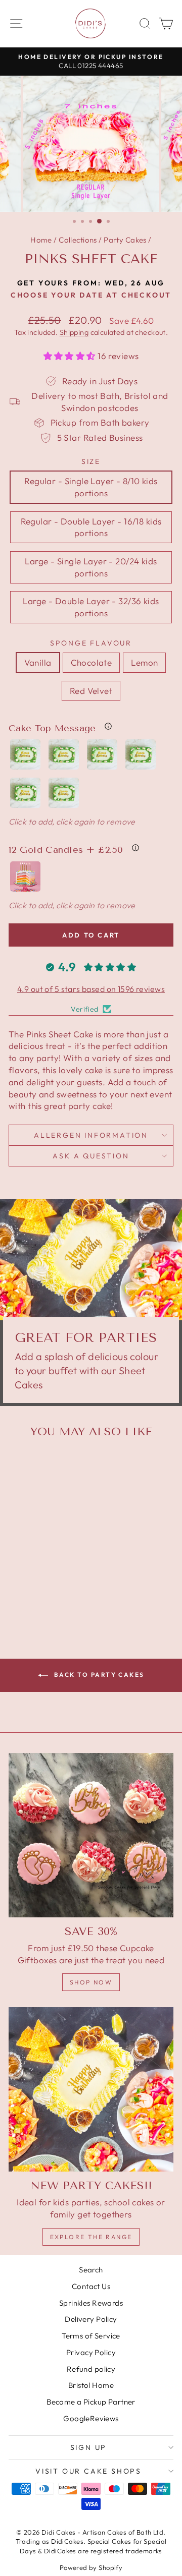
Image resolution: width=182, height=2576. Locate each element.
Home (41, 240)
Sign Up (89, 2447)
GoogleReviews (91, 2418)
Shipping (74, 332)
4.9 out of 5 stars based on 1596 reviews (91, 989)
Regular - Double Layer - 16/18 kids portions (91, 527)
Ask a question (91, 1156)
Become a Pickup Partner (91, 2402)
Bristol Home (91, 2385)
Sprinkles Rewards (91, 2303)
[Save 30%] (91, 1835)
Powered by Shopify (91, 2567)
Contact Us (91, 2286)
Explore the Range (91, 2237)
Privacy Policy (91, 2352)
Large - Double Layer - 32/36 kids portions (91, 607)
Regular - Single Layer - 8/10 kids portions (91, 487)
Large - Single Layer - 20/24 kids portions (91, 567)
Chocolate (92, 662)
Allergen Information (91, 1135)
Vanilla (38, 662)
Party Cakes (125, 240)
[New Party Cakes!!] (91, 2089)
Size (91, 461)
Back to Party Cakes (98, 1675)
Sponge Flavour (91, 643)
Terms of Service (91, 2336)
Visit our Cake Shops (88, 2471)
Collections (78, 240)
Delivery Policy (91, 2319)
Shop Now (91, 1982)
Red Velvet (91, 691)
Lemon (144, 662)
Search (91, 2270)
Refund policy (91, 2369)
